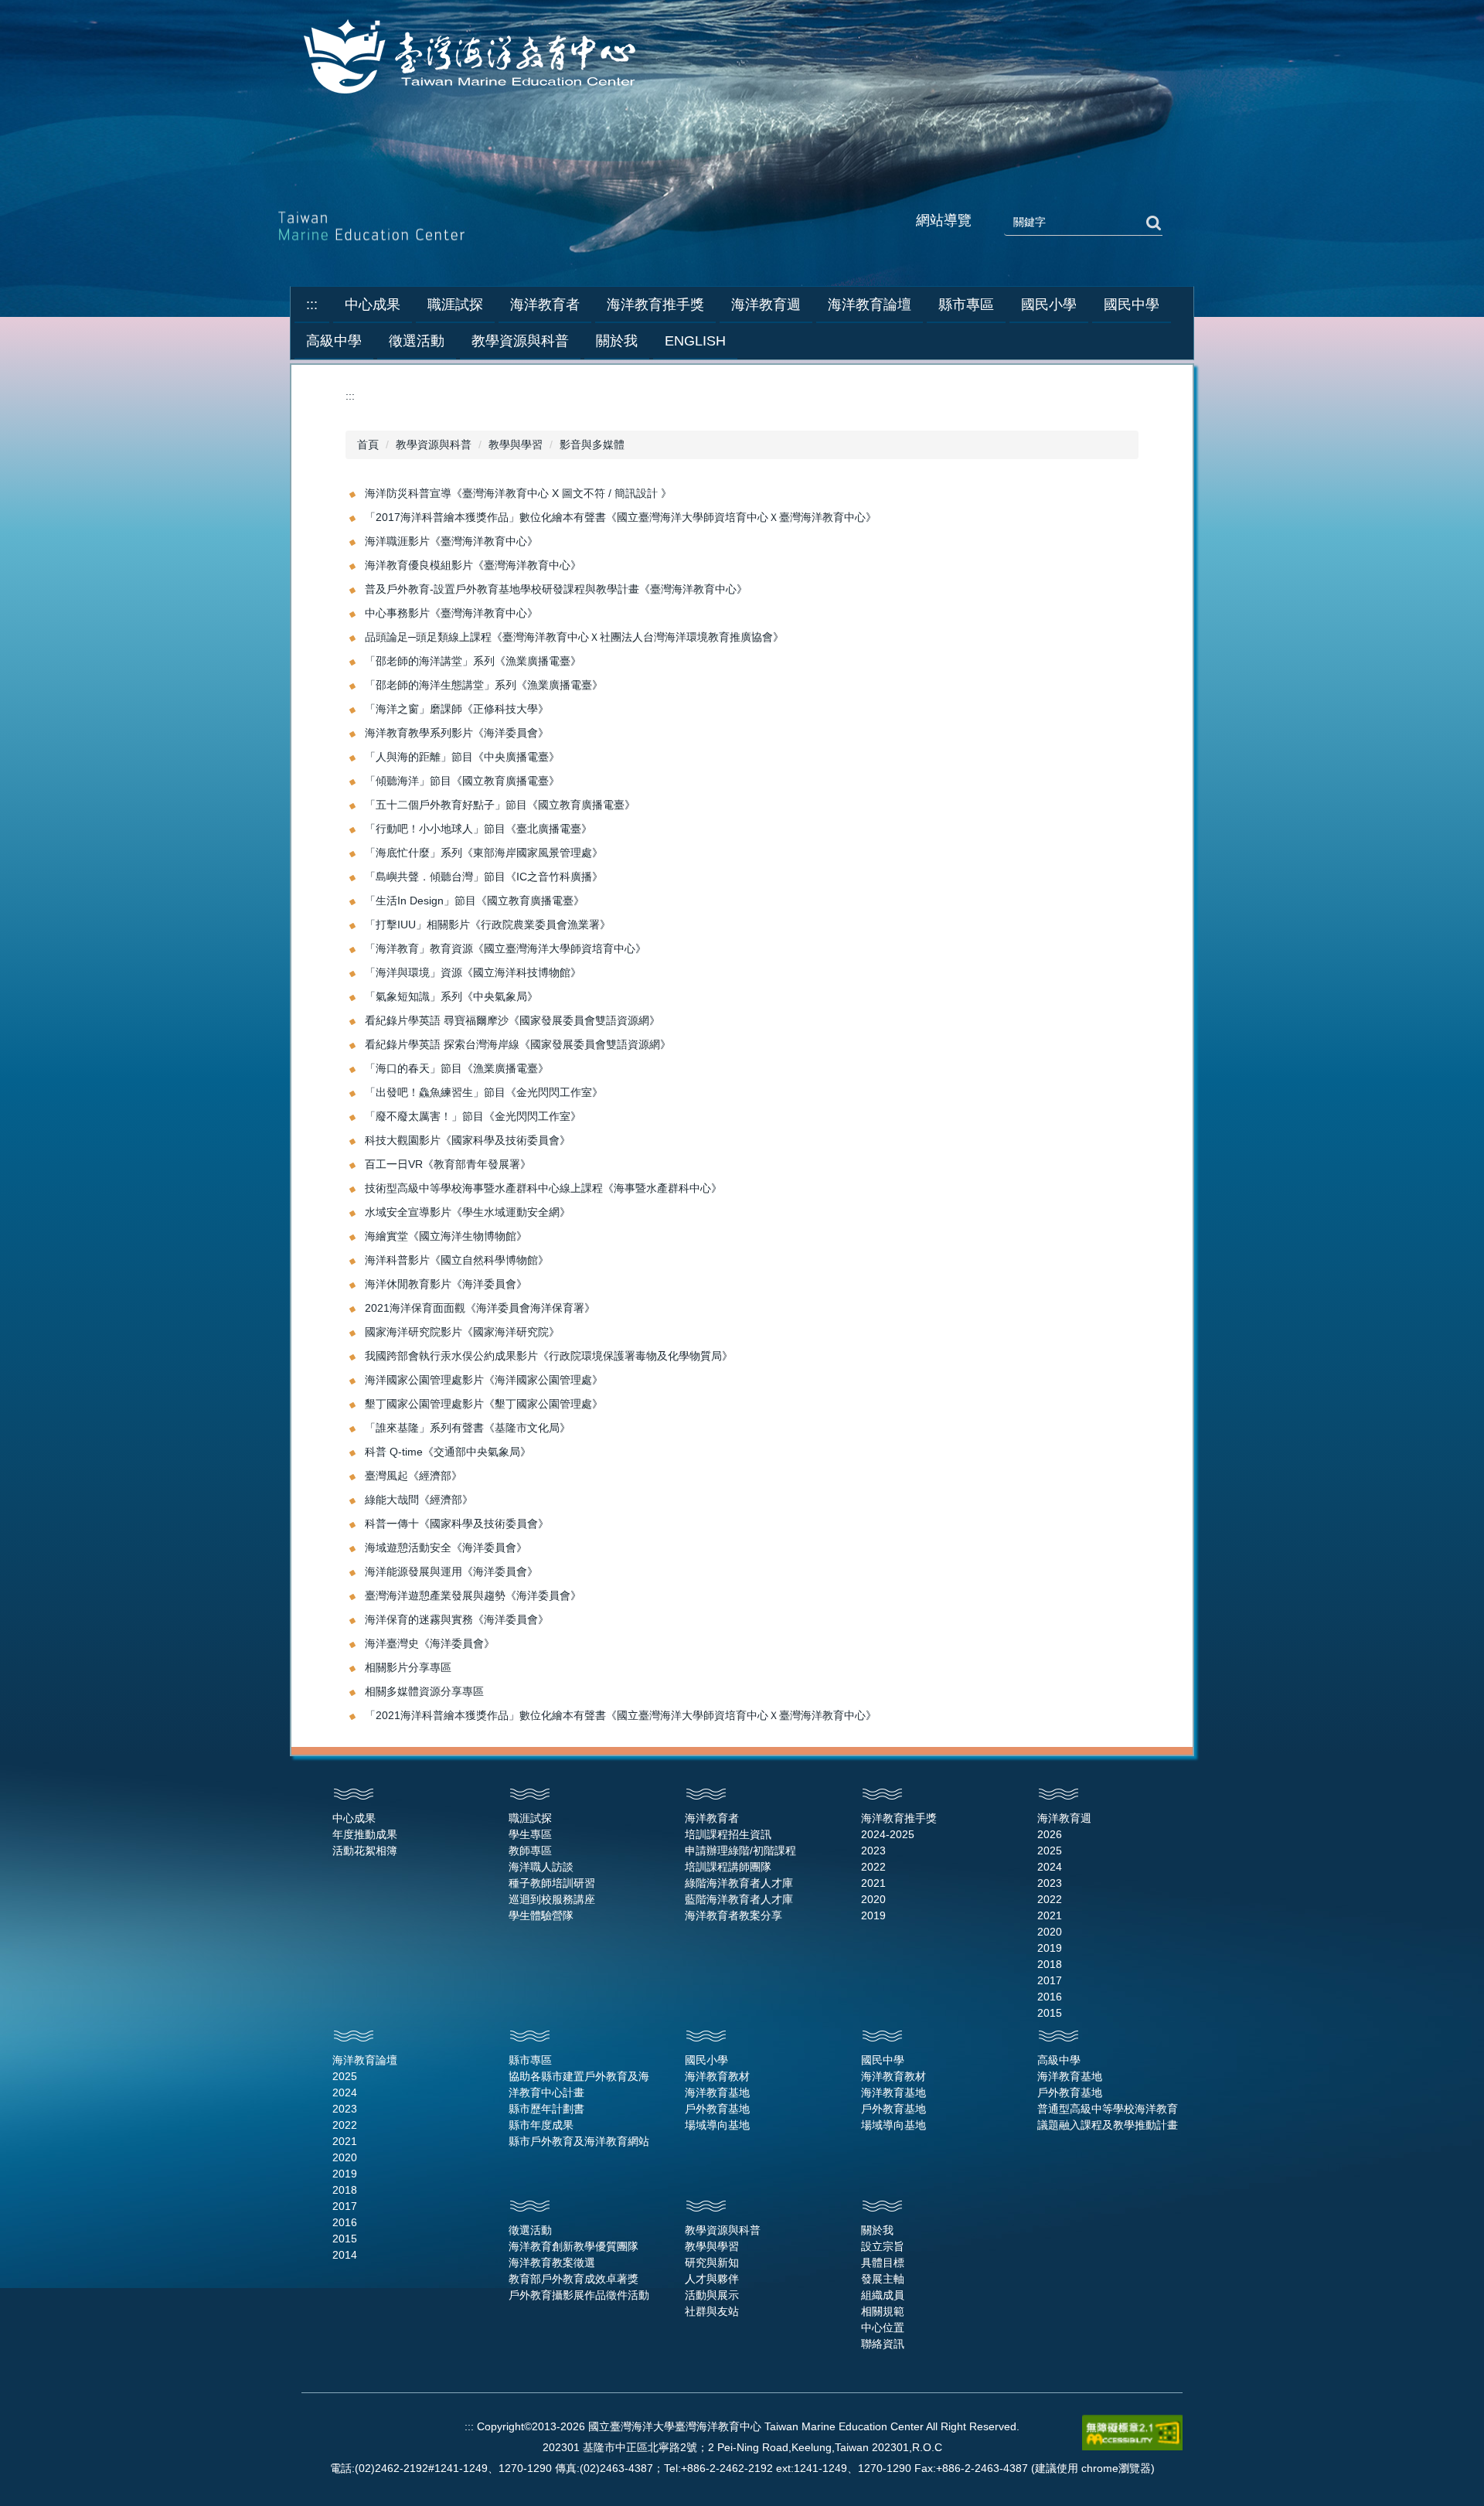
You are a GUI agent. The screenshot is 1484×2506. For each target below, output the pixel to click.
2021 (873, 1883)
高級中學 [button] (334, 341)
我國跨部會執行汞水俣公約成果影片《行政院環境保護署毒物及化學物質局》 (549, 1356)
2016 (1050, 1997)
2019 (873, 1915)
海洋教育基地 (717, 2092)
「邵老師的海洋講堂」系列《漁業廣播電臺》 (473, 661)
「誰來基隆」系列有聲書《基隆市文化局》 (468, 1428)
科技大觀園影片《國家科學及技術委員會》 (468, 1140)
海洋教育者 (712, 1818)
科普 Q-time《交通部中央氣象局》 (448, 1452)
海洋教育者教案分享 (733, 1915)
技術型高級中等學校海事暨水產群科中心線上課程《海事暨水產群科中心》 (543, 1188)
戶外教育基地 (717, 2109)
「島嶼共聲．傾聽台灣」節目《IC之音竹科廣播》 (484, 877)
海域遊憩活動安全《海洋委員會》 (446, 1548)
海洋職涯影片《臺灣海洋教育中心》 (451, 541)
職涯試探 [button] (455, 305)
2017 (1050, 1980)
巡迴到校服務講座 (552, 1899)
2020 (873, 1899)
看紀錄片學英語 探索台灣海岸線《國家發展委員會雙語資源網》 (518, 1044)
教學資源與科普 (434, 444)
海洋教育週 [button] (766, 305)
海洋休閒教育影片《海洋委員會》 (446, 1284)
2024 (1050, 1867)
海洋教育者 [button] (545, 305)
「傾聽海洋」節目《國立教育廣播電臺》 (462, 781)
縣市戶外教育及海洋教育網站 (579, 2141)
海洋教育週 (1064, 1818)
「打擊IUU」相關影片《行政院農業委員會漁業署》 (488, 924)
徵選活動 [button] (417, 341)
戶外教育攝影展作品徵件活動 (579, 2295)
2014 (345, 2255)
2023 (873, 1851)
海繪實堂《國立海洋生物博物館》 (446, 1236)
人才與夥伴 (712, 2279)
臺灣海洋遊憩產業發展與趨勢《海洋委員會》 (473, 1595)
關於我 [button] (617, 341)
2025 (1050, 1851)
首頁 (368, 444)
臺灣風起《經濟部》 (414, 1476)
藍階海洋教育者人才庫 (739, 1899)
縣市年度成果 (541, 2125)
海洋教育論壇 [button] (870, 305)
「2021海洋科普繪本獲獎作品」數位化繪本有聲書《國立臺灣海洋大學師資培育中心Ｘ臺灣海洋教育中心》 (621, 1715)
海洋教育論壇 (365, 2060)
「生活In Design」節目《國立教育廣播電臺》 (475, 901)
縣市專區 (530, 2060)
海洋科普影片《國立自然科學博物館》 (457, 1260)
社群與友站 (712, 2311)
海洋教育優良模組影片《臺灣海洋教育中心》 (473, 565)
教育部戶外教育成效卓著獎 (574, 2279)
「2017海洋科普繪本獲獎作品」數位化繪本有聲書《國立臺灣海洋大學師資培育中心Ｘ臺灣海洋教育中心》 (621, 517)
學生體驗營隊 (541, 1915)
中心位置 (883, 2327)
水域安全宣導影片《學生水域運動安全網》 (468, 1212)
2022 (873, 1867)
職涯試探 (530, 1818)
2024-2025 (888, 1834)
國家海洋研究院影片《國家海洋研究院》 (462, 1332)
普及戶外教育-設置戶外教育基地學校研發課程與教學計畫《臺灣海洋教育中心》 (556, 589)
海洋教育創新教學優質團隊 (574, 2246)
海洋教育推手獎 (899, 1818)
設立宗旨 (883, 2246)
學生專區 (530, 1834)
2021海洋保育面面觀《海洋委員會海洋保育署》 (480, 1308)
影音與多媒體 (592, 444)
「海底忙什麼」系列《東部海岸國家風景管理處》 (484, 853)
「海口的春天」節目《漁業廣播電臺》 (457, 1068)
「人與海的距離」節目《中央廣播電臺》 (462, 757)
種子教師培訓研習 (552, 1883)
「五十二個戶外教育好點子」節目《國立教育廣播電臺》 (500, 805)
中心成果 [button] (373, 305)
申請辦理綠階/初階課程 (740, 1851)
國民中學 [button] (1132, 305)
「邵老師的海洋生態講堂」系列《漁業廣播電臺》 (484, 685)
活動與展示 (712, 2295)
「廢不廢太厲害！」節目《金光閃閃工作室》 (473, 1116)
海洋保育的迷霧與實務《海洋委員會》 (457, 1619)
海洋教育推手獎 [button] (655, 305)
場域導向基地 (717, 2125)
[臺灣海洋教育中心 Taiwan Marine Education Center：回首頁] (473, 58)
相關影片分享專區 (408, 1667)
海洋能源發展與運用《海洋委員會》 (451, 1571)
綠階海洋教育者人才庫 (739, 1883)
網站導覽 (944, 220)
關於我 (877, 2230)
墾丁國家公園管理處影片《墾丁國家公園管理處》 (484, 1404)
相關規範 (883, 2311)
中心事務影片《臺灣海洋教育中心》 (451, 613)
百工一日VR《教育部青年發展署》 (448, 1164)
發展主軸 (883, 2279)
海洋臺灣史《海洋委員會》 (430, 1643)
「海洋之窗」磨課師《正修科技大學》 (457, 709)
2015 (1050, 2013)
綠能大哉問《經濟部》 (419, 1500)
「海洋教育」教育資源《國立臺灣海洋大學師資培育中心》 (505, 948)
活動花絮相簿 (365, 1851)
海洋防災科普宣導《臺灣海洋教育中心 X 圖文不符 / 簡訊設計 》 (518, 493)
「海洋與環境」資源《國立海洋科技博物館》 (473, 972)
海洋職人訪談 (541, 1867)
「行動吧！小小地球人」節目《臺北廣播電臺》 (478, 829)
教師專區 (530, 1851)
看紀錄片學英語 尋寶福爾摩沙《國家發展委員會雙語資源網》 (512, 1020)
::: (312, 305)
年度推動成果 (365, 1834)
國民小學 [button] (1049, 305)
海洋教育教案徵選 (552, 2263)
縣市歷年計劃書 (546, 2109)
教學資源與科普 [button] (520, 341)
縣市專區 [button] (966, 305)
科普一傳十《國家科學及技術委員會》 (457, 1524)
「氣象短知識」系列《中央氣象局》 (451, 996)
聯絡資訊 (883, 2344)
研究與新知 (712, 2263)
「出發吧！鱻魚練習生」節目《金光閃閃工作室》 (484, 1092)
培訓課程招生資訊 (728, 1834)
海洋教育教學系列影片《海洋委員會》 (457, 733)
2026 (1050, 1834)
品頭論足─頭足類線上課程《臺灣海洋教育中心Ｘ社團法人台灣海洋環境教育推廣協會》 (574, 637)
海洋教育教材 (717, 2076)
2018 (1050, 1964)
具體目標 (883, 2263)
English (695, 341)
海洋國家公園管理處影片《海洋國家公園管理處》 (484, 1380)
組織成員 (883, 2295)
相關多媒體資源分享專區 (424, 1691)
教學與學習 (516, 444)
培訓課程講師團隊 (728, 1867)
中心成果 (354, 1818)
